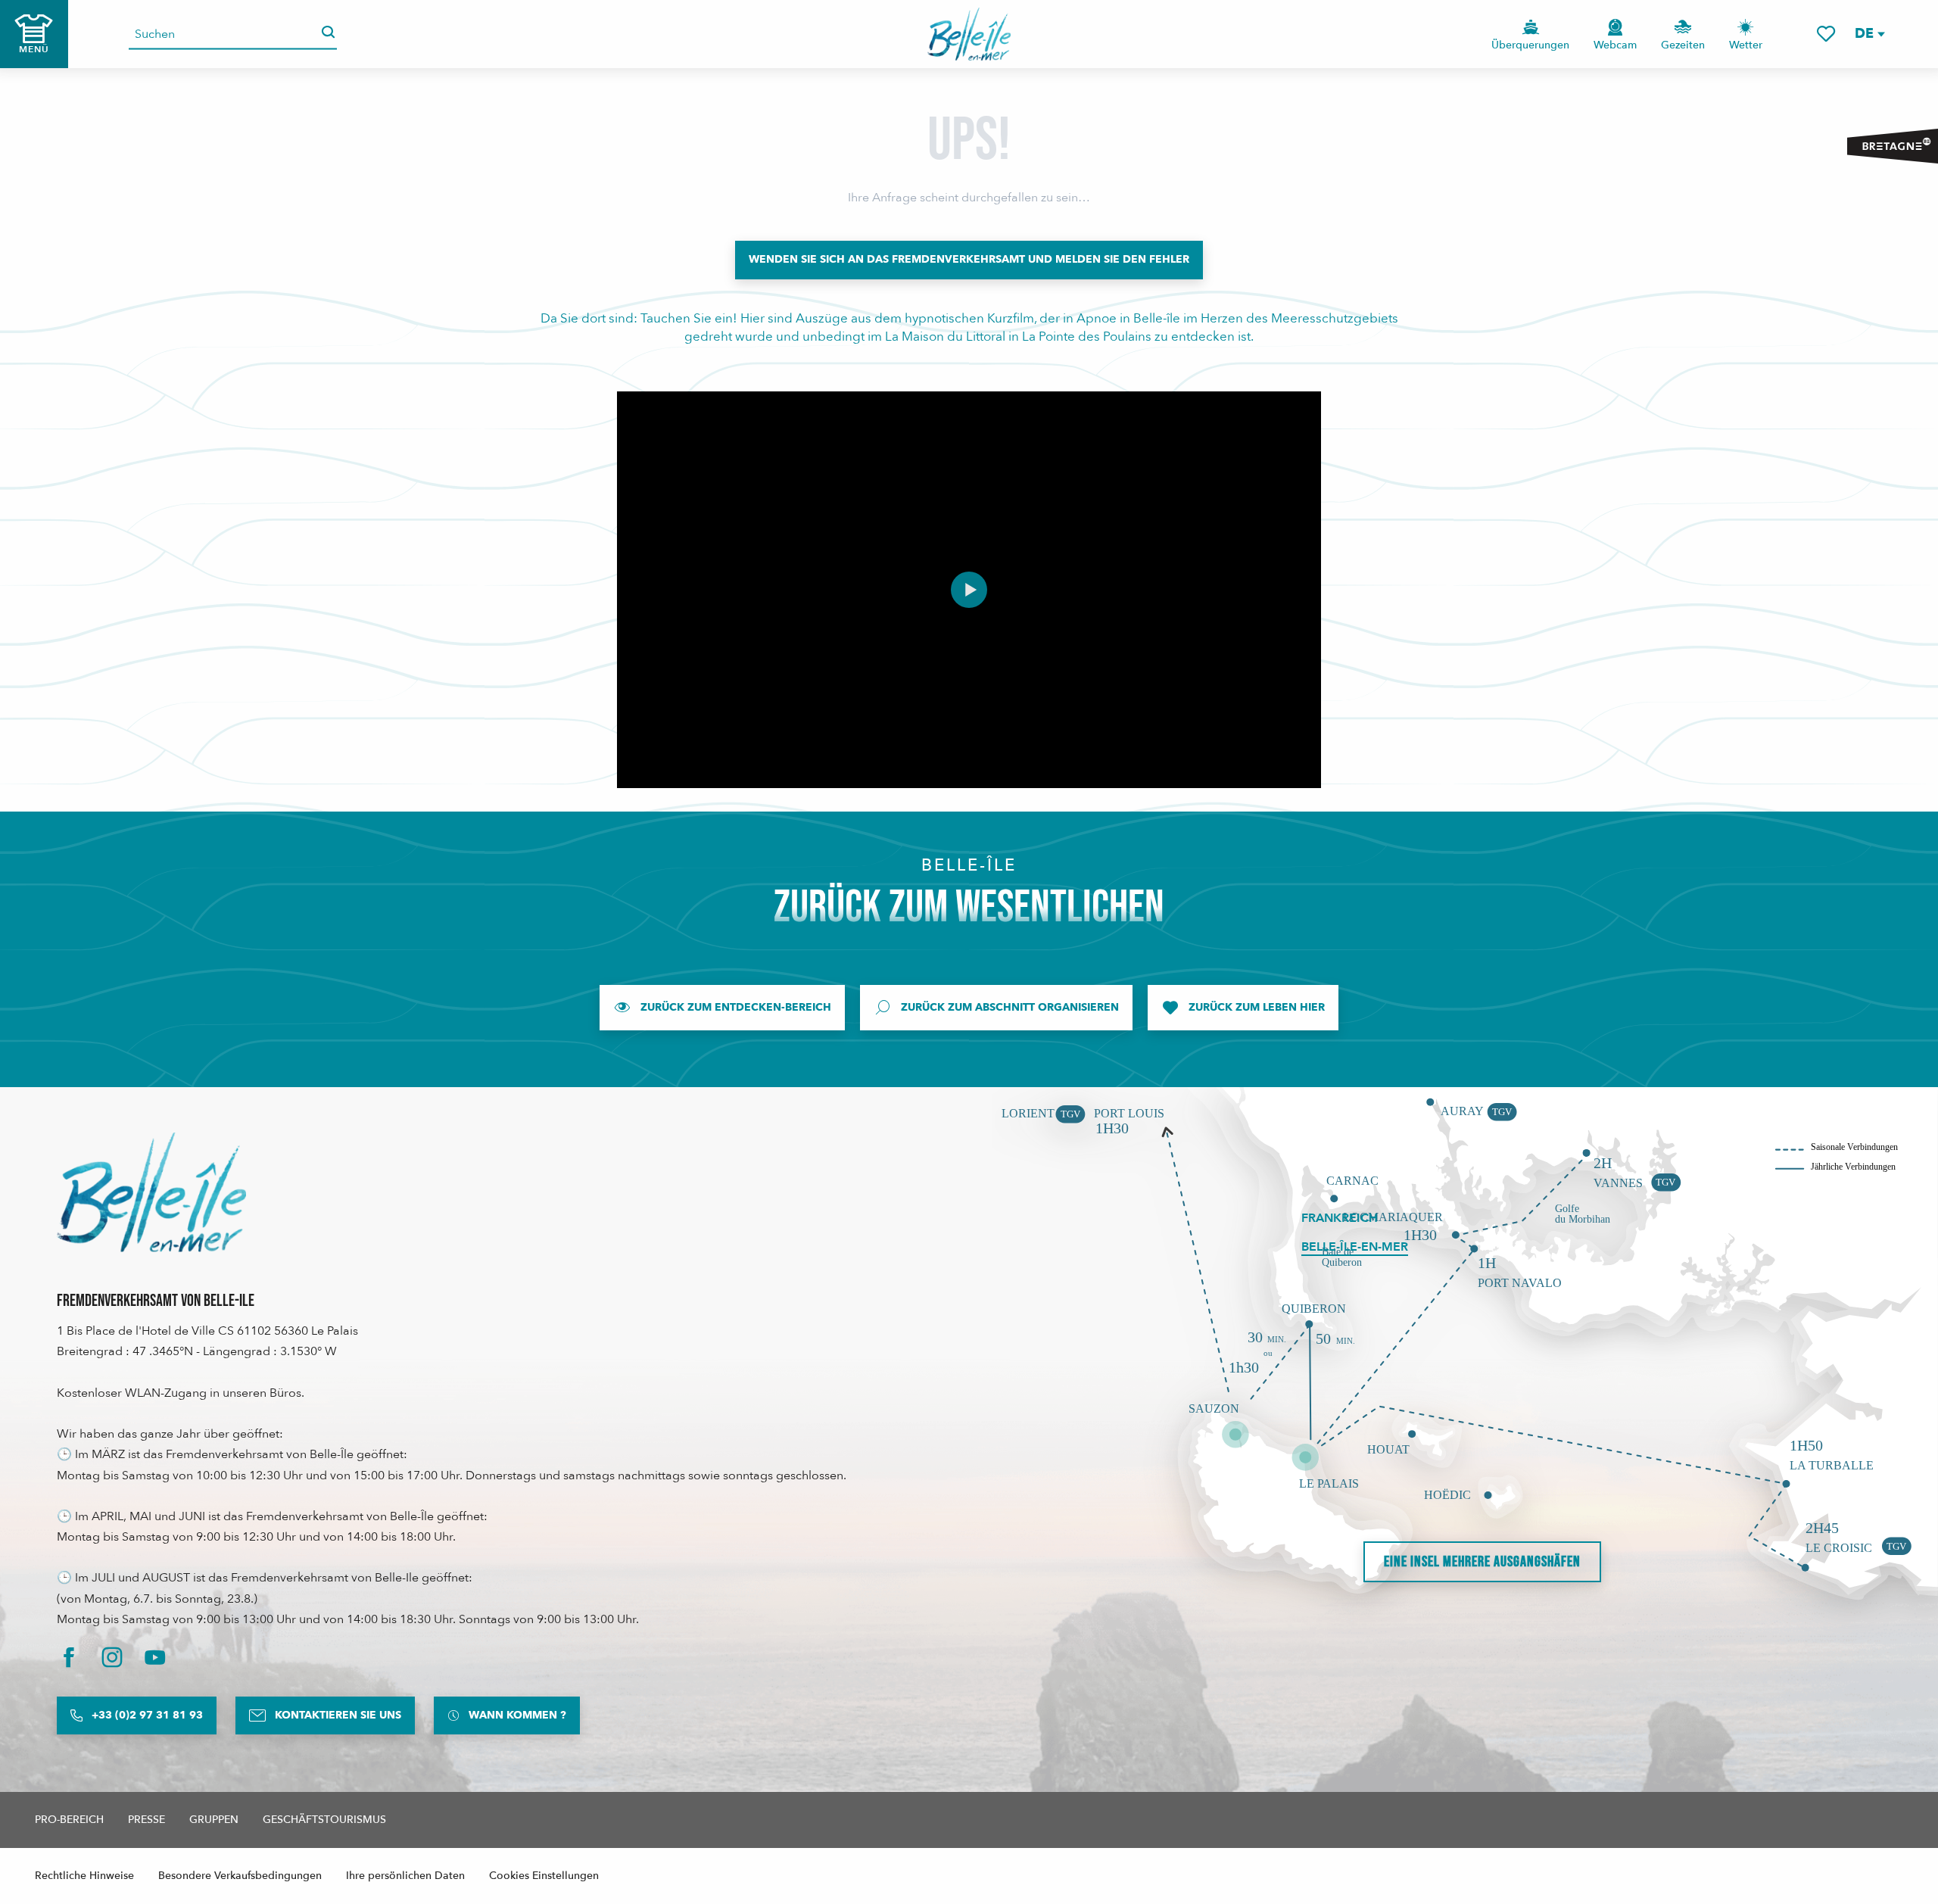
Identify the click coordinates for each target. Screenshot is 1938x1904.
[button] (1869, 34)
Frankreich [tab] (1340, 1218)
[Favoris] (1826, 34)
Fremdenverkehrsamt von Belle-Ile (156, 1301)
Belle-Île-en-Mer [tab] (1355, 1247)
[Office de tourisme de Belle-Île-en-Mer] (151, 1192)
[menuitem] (969, 34)
